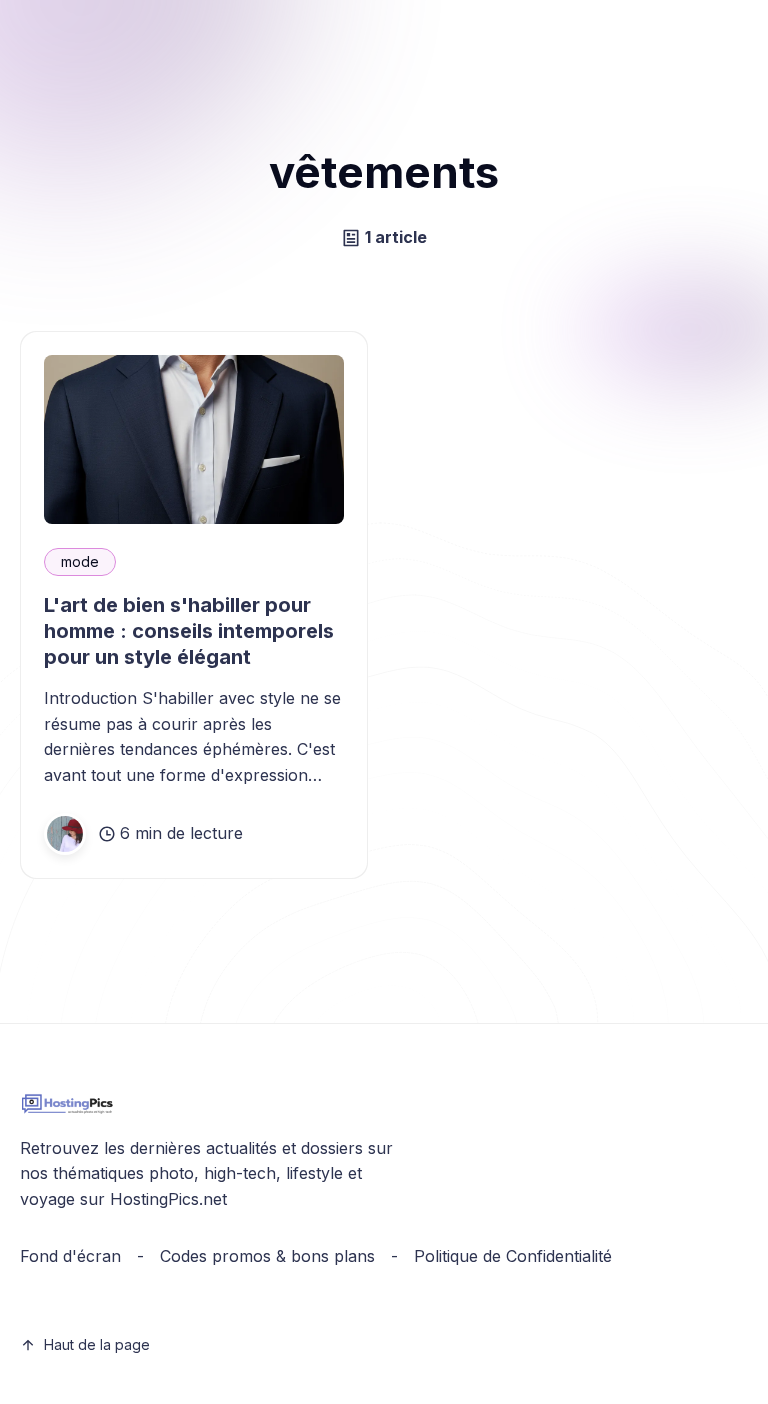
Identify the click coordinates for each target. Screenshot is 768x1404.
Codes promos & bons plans (267, 1256)
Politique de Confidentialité (513, 1256)
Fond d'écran (70, 1256)
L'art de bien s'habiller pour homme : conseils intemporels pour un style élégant (189, 631)
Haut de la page (97, 1344)
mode (80, 561)
